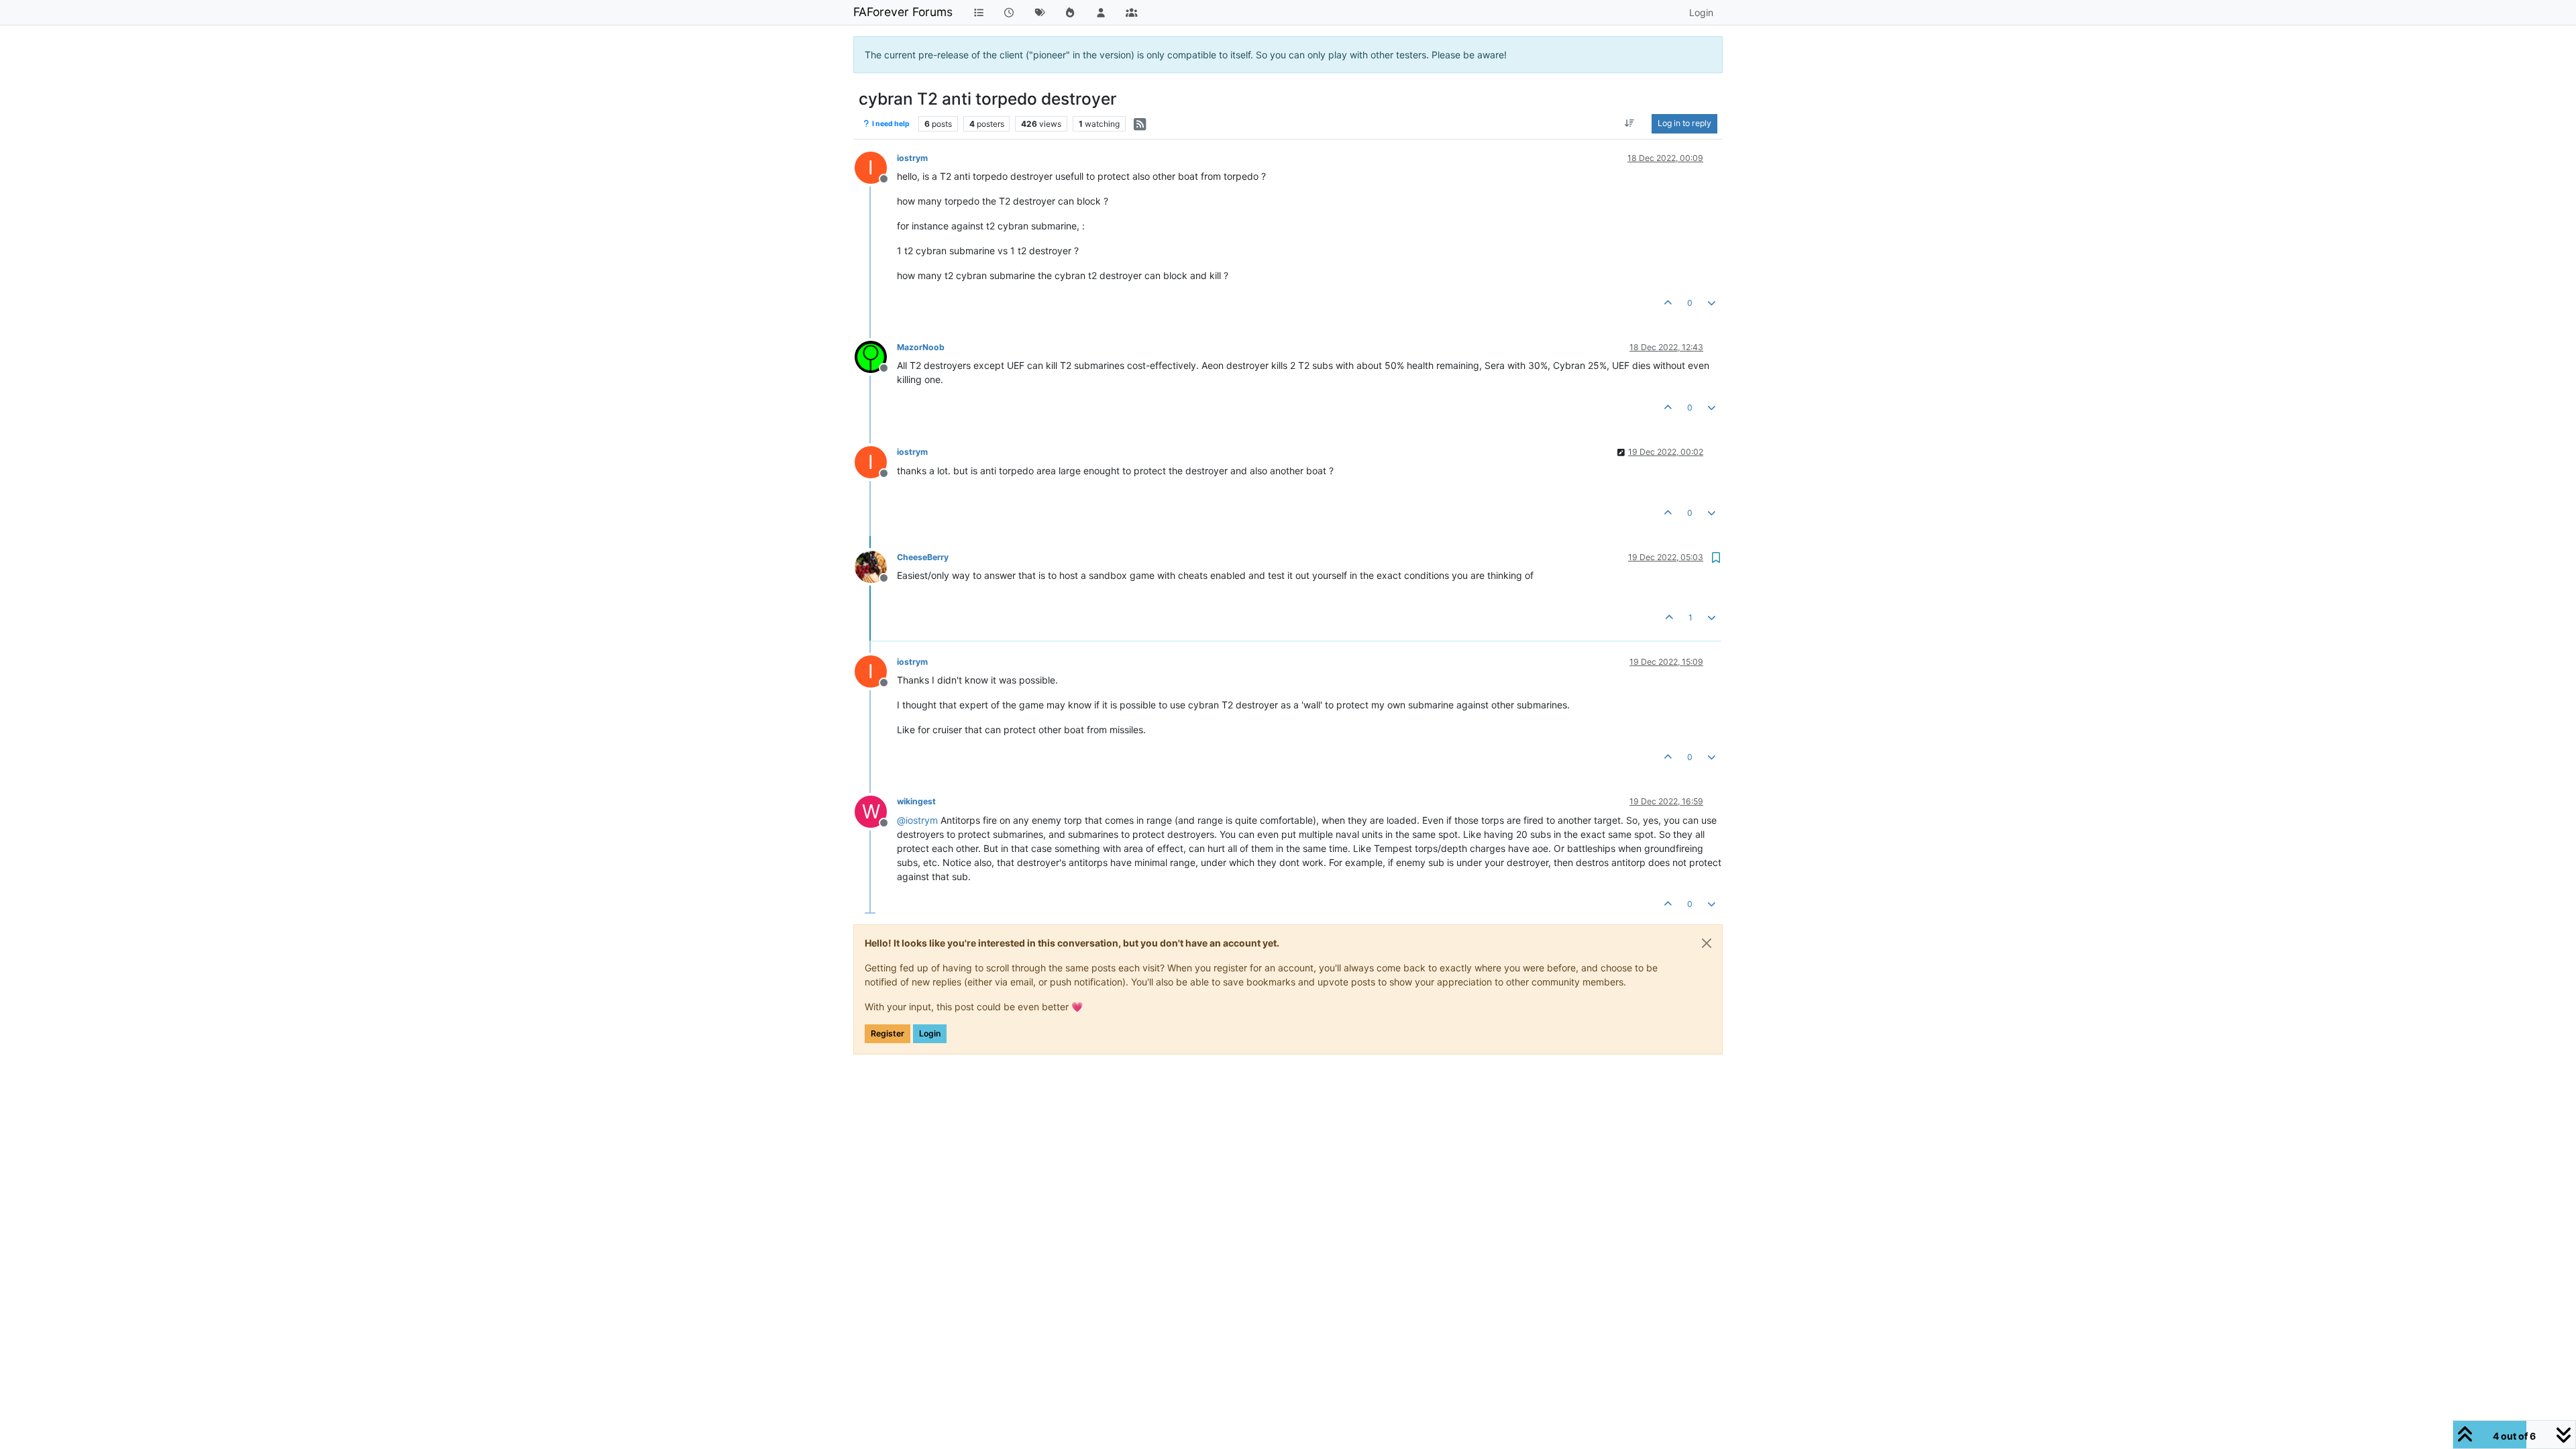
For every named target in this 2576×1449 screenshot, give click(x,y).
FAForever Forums (903, 12)
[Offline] (876, 356)
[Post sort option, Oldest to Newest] (1630, 123)
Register (888, 1033)
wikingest (916, 801)
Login (930, 1033)
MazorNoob (921, 347)
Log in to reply (1684, 123)
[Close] (1707, 943)
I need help (890, 124)
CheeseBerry (923, 557)
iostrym (912, 158)
